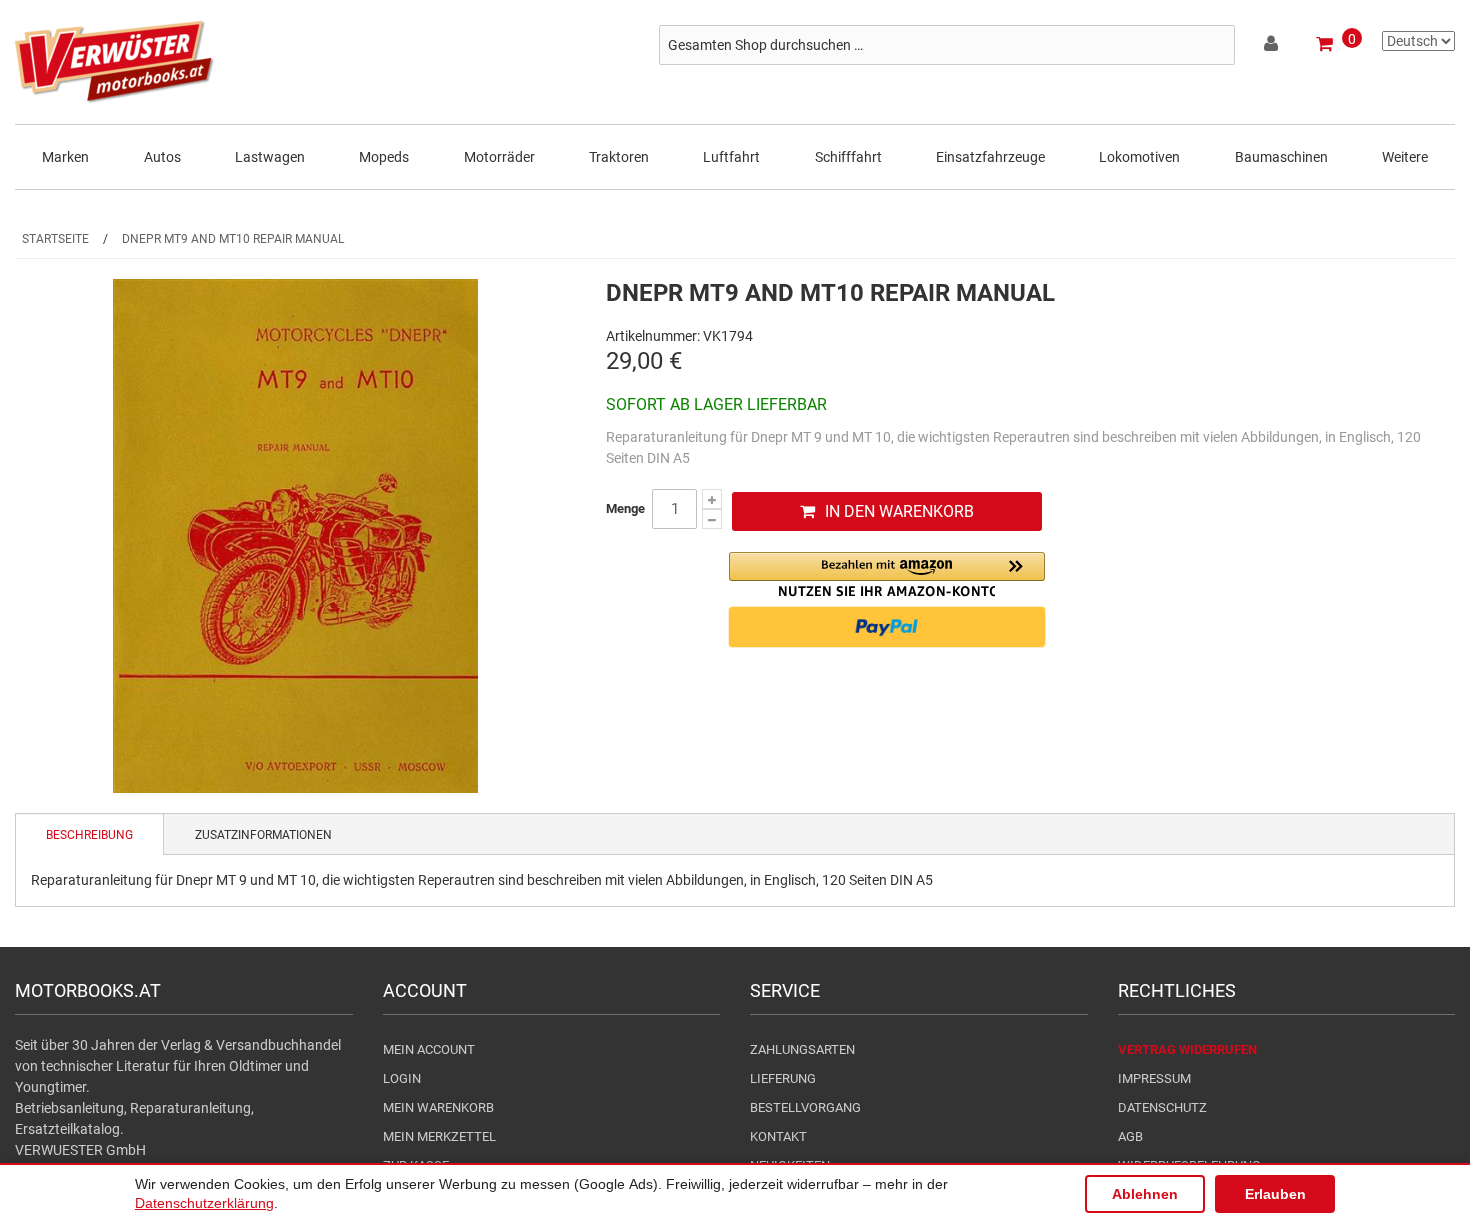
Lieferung (783, 1078)
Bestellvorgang (805, 1107)
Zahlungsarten (802, 1049)
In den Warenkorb (899, 511)
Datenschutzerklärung (204, 1203)
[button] (887, 574)
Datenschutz (1162, 1107)
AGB (1130, 1136)
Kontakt (778, 1136)
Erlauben (1275, 1194)
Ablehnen (1145, 1194)
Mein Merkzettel (439, 1136)
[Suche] (1215, 45)
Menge (625, 508)
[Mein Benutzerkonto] (1272, 47)
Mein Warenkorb (438, 1107)
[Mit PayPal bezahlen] (887, 627)
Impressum (1154, 1078)
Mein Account (429, 1049)
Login (402, 1078)
